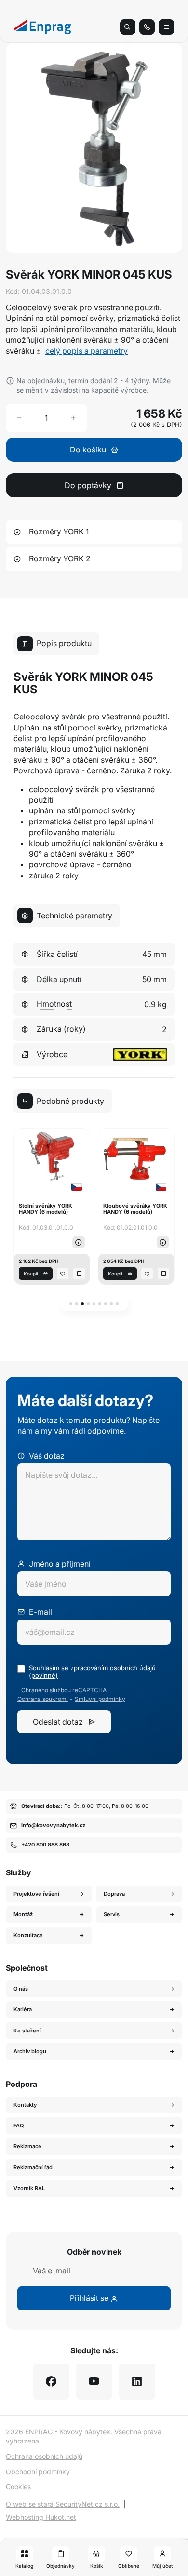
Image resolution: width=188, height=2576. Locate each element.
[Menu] (166, 27)
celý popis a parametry (87, 351)
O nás (21, 1989)
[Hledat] (128, 27)
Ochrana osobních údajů (44, 2456)
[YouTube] (94, 2382)
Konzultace (28, 1935)
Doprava (114, 1894)
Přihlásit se (90, 2298)
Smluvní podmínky (100, 1699)
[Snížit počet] (19, 418)
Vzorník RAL (29, 2188)
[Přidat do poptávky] (79, 1274)
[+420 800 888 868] (147, 27)
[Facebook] (51, 2382)
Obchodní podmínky (38, 2472)
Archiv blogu (30, 2051)
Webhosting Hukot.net (41, 2517)
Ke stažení (27, 2031)
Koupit (31, 1274)
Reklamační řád (33, 2167)
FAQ (19, 2125)
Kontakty (25, 2105)
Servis (112, 1914)
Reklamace (27, 2146)
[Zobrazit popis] (79, 1242)
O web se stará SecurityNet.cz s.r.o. (63, 2504)
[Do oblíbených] (63, 1274)
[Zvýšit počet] (73, 418)
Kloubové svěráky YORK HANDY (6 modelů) (135, 1209)
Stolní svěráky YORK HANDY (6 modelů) (46, 1209)
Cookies (18, 2487)
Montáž (23, 1914)
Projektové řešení (36, 1894)
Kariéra (23, 2009)
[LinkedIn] (137, 2382)
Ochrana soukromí (43, 1699)
